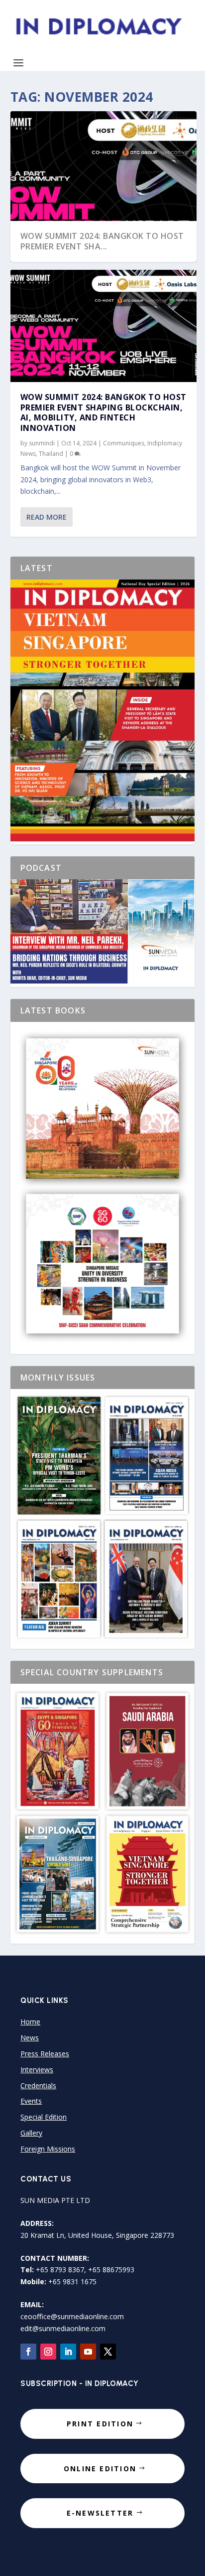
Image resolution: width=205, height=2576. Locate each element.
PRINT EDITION (100, 2424)
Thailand (51, 454)
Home (30, 2022)
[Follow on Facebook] (28, 2352)
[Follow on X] (108, 2352)
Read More (47, 517)
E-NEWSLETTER (100, 2513)
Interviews (37, 2070)
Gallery (31, 2133)
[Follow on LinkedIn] (68, 2352)
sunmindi (42, 443)
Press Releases (45, 2054)
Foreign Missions (48, 2149)
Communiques (124, 443)
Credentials (38, 2085)
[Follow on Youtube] (88, 2352)
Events (31, 2101)
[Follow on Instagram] (48, 2352)
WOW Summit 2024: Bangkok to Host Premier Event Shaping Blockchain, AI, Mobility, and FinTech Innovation (103, 412)
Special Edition (44, 2117)
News (30, 2038)
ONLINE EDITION (100, 2469)
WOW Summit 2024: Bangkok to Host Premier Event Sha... (102, 241)
